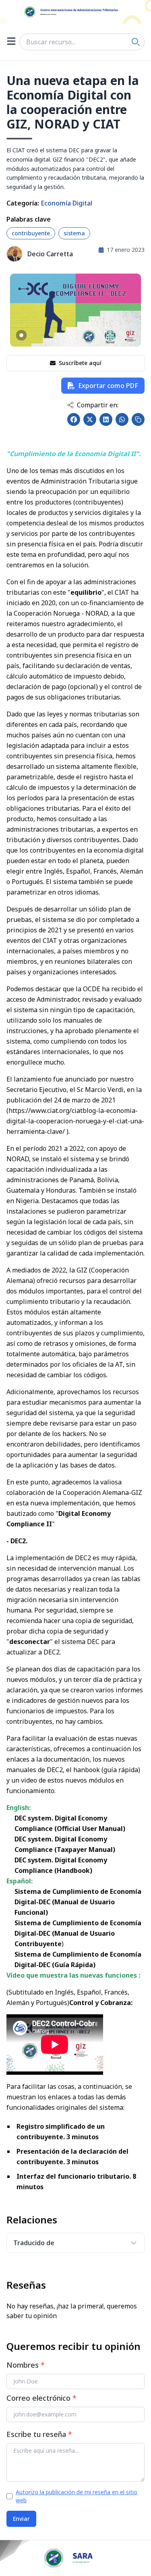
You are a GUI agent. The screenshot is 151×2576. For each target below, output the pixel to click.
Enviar (21, 2519)
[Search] (136, 42)
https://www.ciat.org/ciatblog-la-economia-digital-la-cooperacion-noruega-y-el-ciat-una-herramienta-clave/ (75, 1121)
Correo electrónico (41, 2398)
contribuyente (31, 233)
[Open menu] (11, 42)
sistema (74, 233)
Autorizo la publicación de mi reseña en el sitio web (77, 2496)
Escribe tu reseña (39, 2434)
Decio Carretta (50, 254)
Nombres (26, 2365)
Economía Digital (66, 203)
